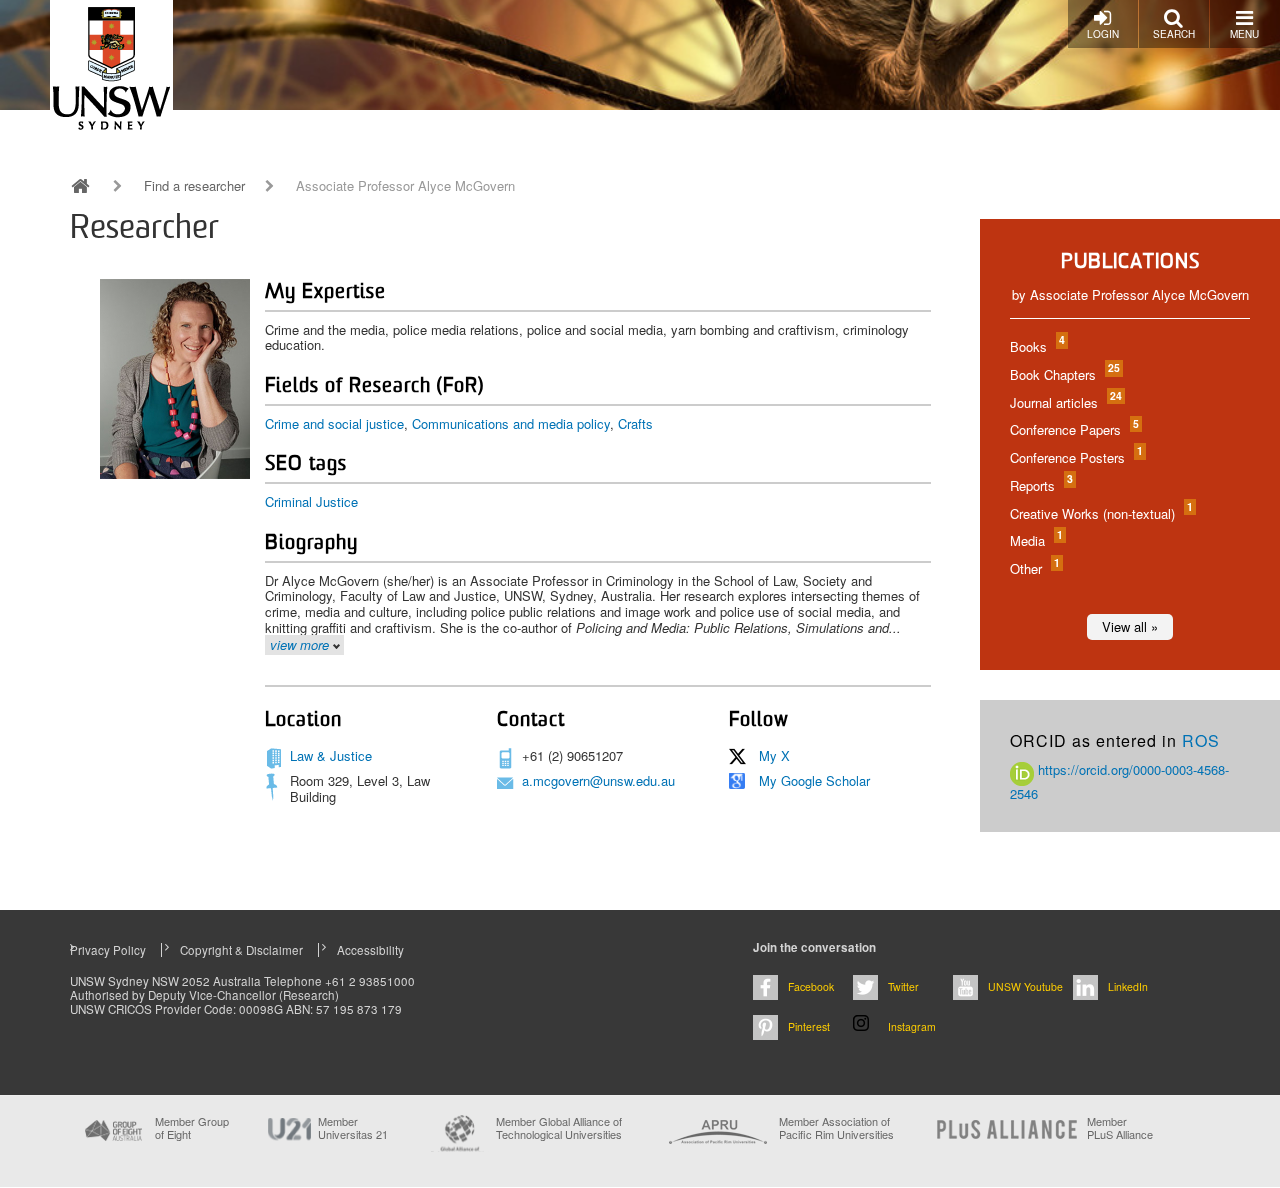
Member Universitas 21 (353, 1128)
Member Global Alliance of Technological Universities (559, 1128)
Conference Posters (1075, 457)
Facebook (811, 986)
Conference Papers (1073, 429)
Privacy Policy (108, 950)
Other (1034, 568)
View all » (1130, 626)
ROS (1201, 740)
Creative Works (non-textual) (1100, 513)
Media (1035, 540)
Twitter (903, 986)
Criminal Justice (311, 501)
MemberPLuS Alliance (1120, 1128)
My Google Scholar (814, 780)
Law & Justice (331, 755)
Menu (1244, 34)
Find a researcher (194, 186)
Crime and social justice (334, 423)
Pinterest (809, 1026)
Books (1036, 346)
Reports (1040, 485)
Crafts (635, 423)
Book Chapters (1064, 374)
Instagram (912, 1026)
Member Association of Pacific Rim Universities (836, 1128)
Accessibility (370, 950)
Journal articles (1065, 402)
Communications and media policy (511, 423)
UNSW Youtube (1025, 986)
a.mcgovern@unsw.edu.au (598, 780)
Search (1174, 34)
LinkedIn (1128, 986)
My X (774, 755)
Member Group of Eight (192, 1128)
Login (1103, 34)
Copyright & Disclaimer (241, 950)
